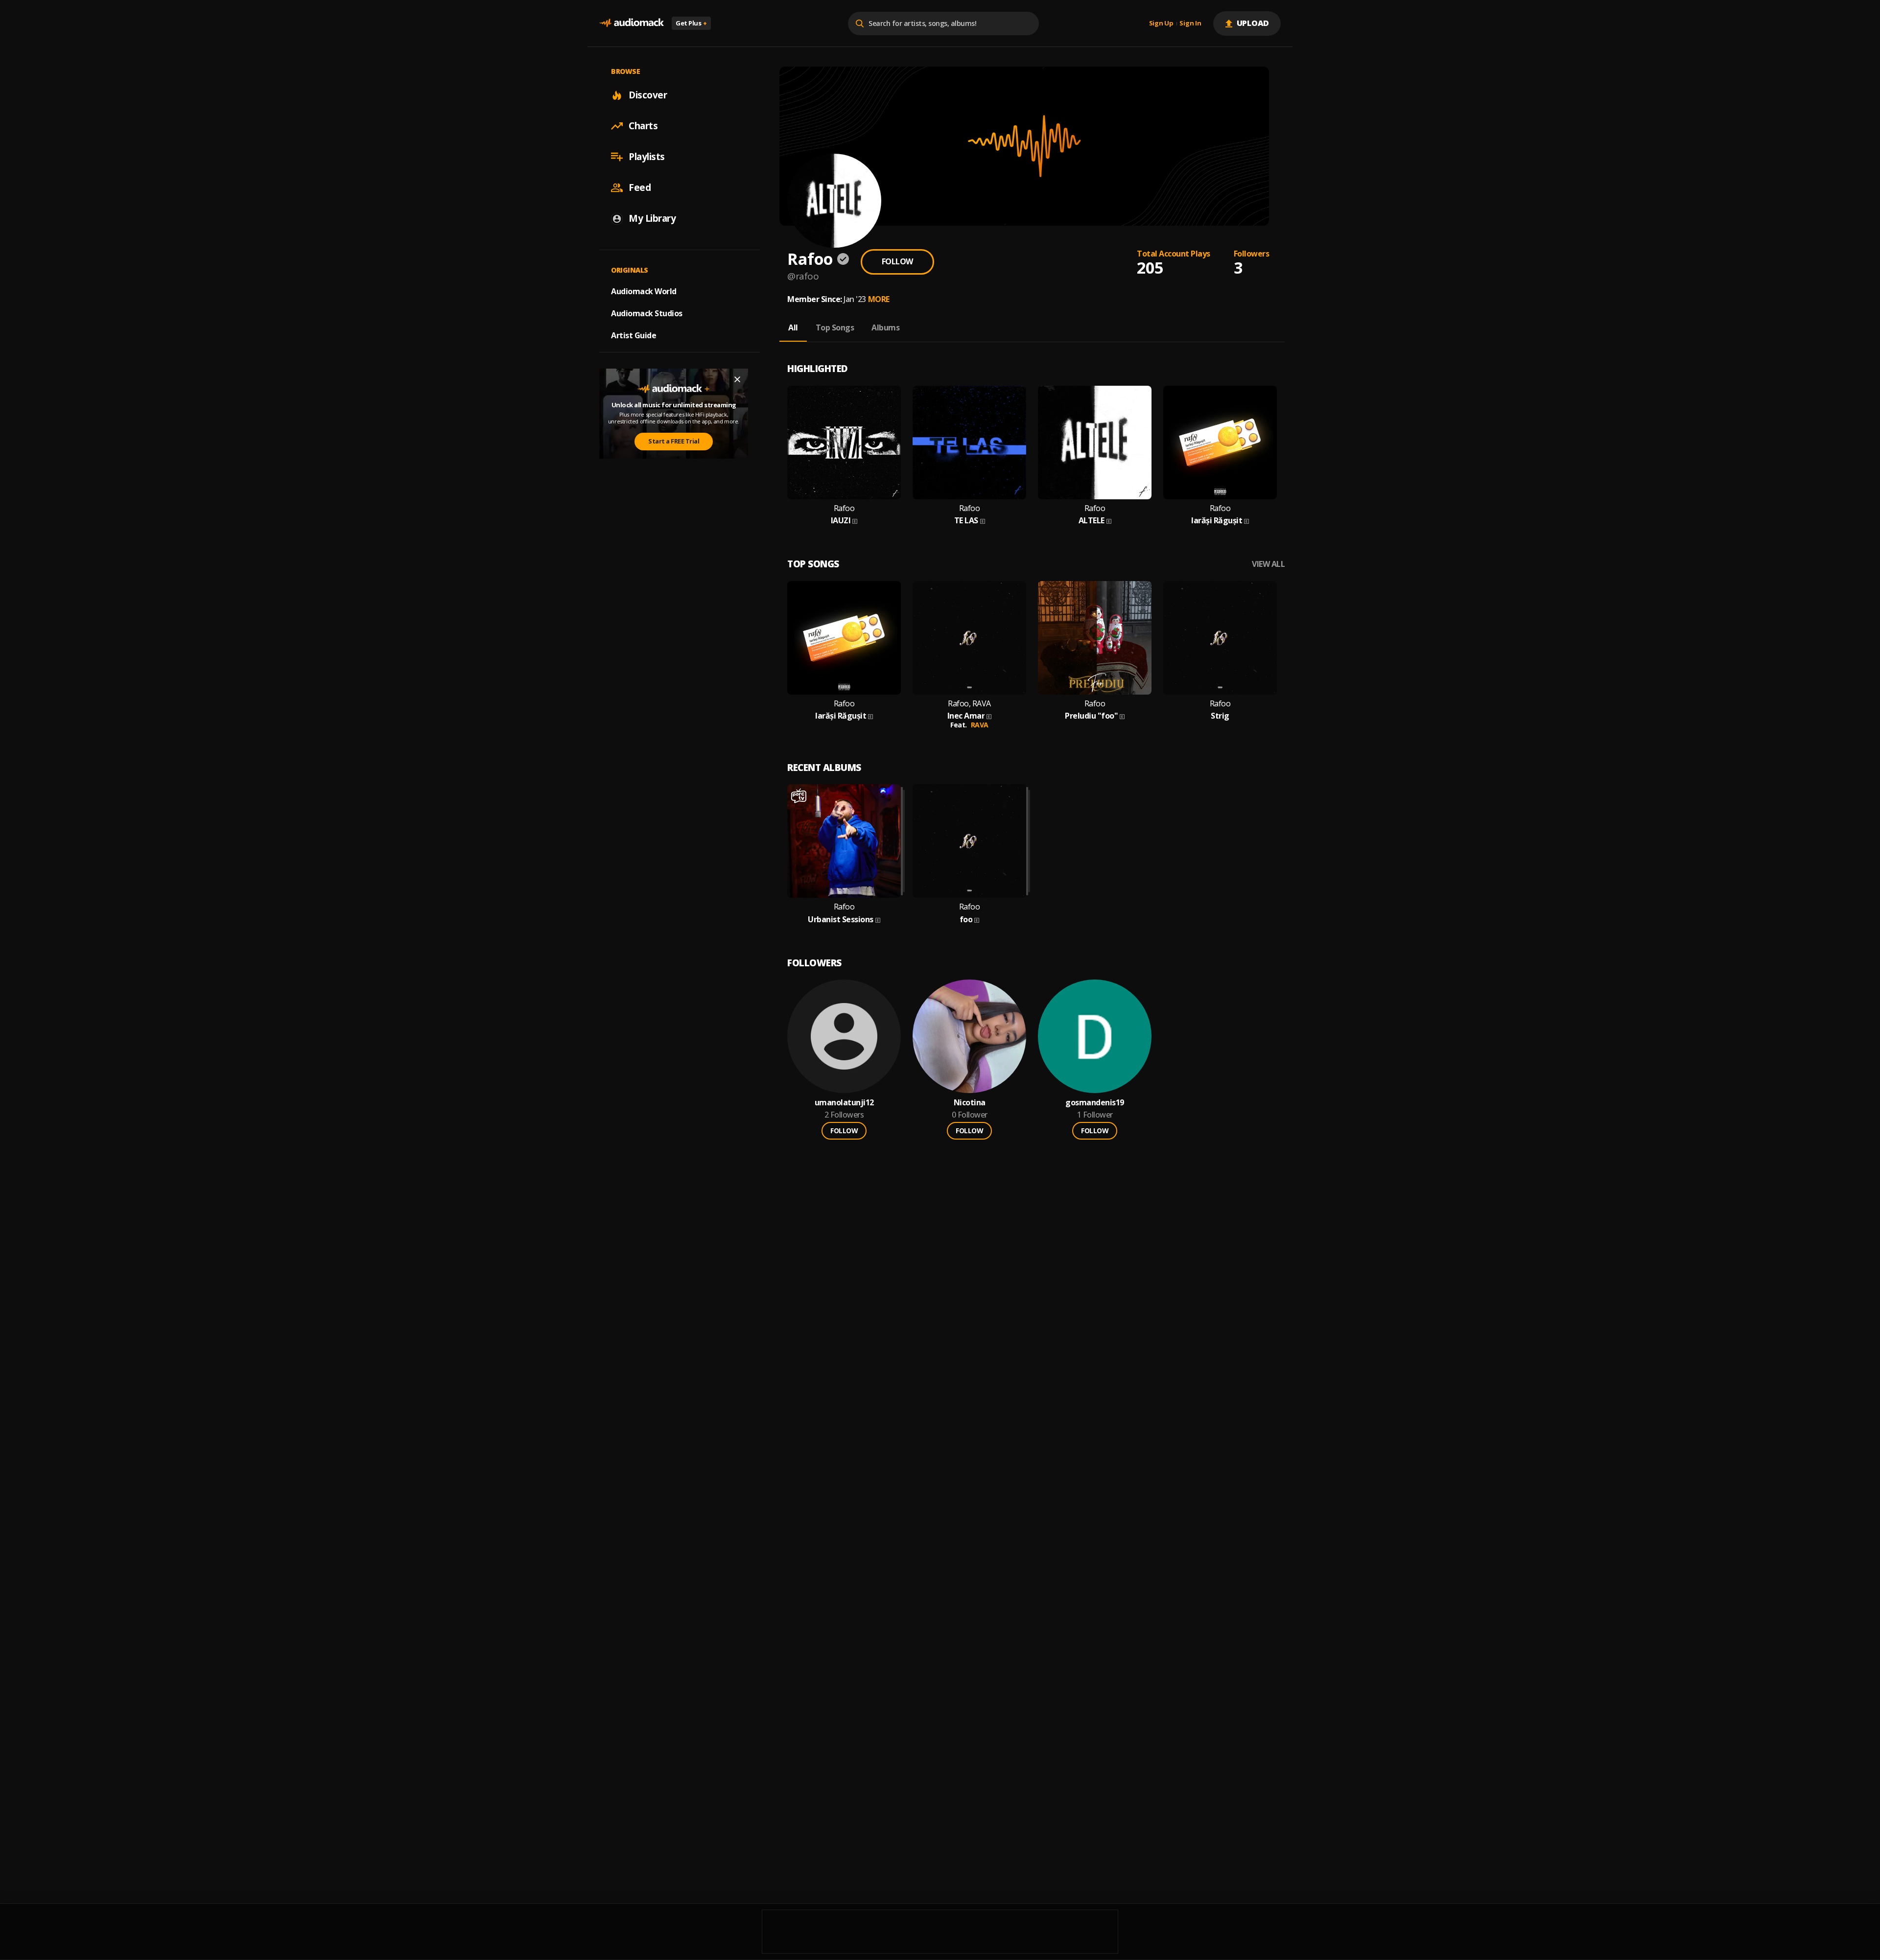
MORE (879, 299)
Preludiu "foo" (1091, 716)
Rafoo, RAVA (969, 704)
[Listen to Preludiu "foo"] (1095, 638)
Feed (640, 187)
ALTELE (1092, 521)
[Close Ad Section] (737, 379)
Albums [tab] (885, 327)
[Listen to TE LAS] (969, 443)
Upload (1253, 23)
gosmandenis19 (1095, 1103)
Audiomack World (644, 291)
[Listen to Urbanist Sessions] (844, 841)
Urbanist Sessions (841, 920)
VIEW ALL (1268, 564)
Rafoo (844, 508)
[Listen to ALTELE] (1095, 443)
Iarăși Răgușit (1217, 521)
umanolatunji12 (844, 1103)
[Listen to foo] (969, 841)
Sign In (1190, 23)
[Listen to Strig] (1220, 638)
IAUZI (841, 521)
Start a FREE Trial (674, 442)
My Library (652, 218)
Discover (648, 95)
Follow (897, 261)
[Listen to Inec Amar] (969, 638)
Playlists (647, 157)
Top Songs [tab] (835, 327)
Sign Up (1161, 23)
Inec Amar (966, 716)
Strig (1220, 716)
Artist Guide (634, 335)
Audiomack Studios (647, 313)
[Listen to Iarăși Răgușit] (1220, 443)
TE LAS (966, 521)
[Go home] (632, 23)
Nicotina (970, 1103)
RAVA (980, 725)
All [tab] (793, 327)
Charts (643, 126)
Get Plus (691, 23)
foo (966, 920)
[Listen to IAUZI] (844, 443)
